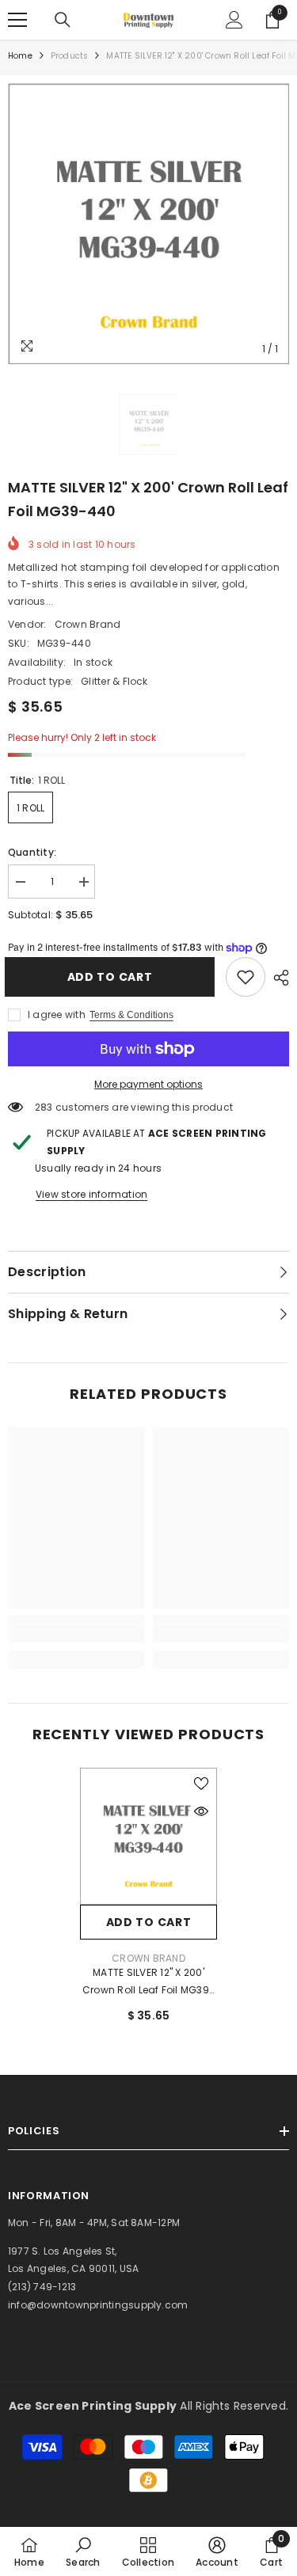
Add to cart (110, 977)
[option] (148, 224)
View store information (91, 1194)
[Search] (63, 20)
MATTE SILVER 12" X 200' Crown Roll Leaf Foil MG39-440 (148, 1982)
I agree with (57, 1014)
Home (20, 56)
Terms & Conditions (131, 1015)
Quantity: (32, 852)
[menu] (17, 20)
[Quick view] (201, 1811)
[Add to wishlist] (201, 1784)
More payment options (148, 1084)
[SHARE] (277, 978)
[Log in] (234, 20)
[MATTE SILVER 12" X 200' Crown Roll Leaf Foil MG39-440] (148, 1836)
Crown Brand (88, 624)
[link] (246, 977)
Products (70, 56)
